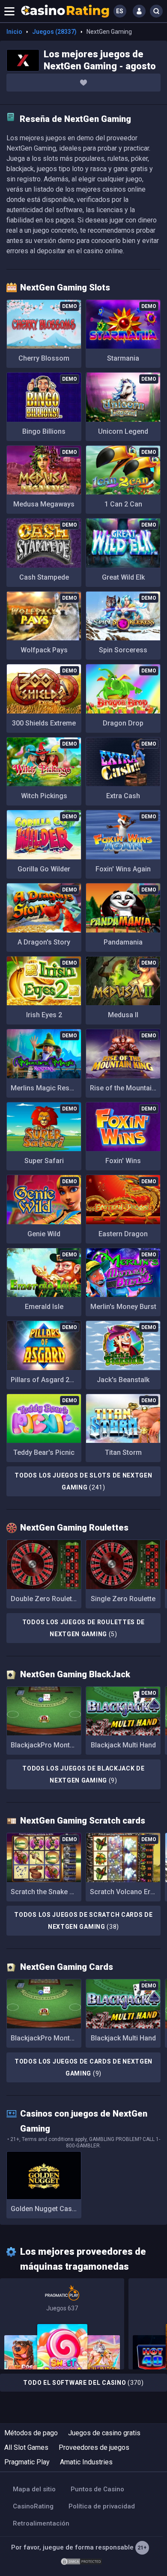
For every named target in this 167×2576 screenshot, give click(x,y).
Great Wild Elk (123, 577)
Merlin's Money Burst (123, 1307)
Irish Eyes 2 (44, 1015)
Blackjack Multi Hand (123, 1745)
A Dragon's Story (44, 942)
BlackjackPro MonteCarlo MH (46, 1745)
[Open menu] (9, 11)
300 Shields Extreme (44, 723)
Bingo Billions (44, 431)
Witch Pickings (44, 796)
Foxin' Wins (123, 1161)
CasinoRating (33, 2506)
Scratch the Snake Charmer (46, 1892)
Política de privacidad (102, 2506)
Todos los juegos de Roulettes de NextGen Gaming (83, 1628)
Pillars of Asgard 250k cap (46, 1380)
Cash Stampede (44, 577)
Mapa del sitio (34, 2489)
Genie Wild (44, 1234)
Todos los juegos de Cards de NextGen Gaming (83, 2067)
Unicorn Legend (123, 431)
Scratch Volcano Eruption (125, 1892)
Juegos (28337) (54, 32)
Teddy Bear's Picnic (44, 1452)
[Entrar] (139, 11)
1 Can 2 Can (123, 504)
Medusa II (123, 1015)
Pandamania (123, 942)
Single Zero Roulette (123, 1599)
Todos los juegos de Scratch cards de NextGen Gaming (83, 1921)
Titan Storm (123, 1452)
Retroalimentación (41, 2523)
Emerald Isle (44, 1307)
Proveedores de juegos (94, 2447)
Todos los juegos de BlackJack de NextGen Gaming (83, 1774)
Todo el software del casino (83, 2383)
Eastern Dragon (123, 1234)
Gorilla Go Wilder (44, 869)
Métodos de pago (31, 2433)
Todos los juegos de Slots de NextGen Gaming (83, 1481)
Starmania (123, 358)
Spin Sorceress (123, 650)
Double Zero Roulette (44, 1599)
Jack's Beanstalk (123, 1380)
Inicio (14, 32)
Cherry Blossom (44, 358)
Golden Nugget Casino (46, 2209)
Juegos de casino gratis (104, 2433)
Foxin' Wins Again (123, 869)
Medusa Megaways (44, 504)
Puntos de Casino (97, 2489)
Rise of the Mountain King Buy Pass (125, 1088)
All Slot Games (26, 2447)
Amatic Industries (86, 2462)
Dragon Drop (123, 723)
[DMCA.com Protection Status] (81, 2561)
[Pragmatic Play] (62, 2324)
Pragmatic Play (27, 2462)
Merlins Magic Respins (46, 1088)
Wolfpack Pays (44, 650)
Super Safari (44, 1161)
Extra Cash (123, 796)
